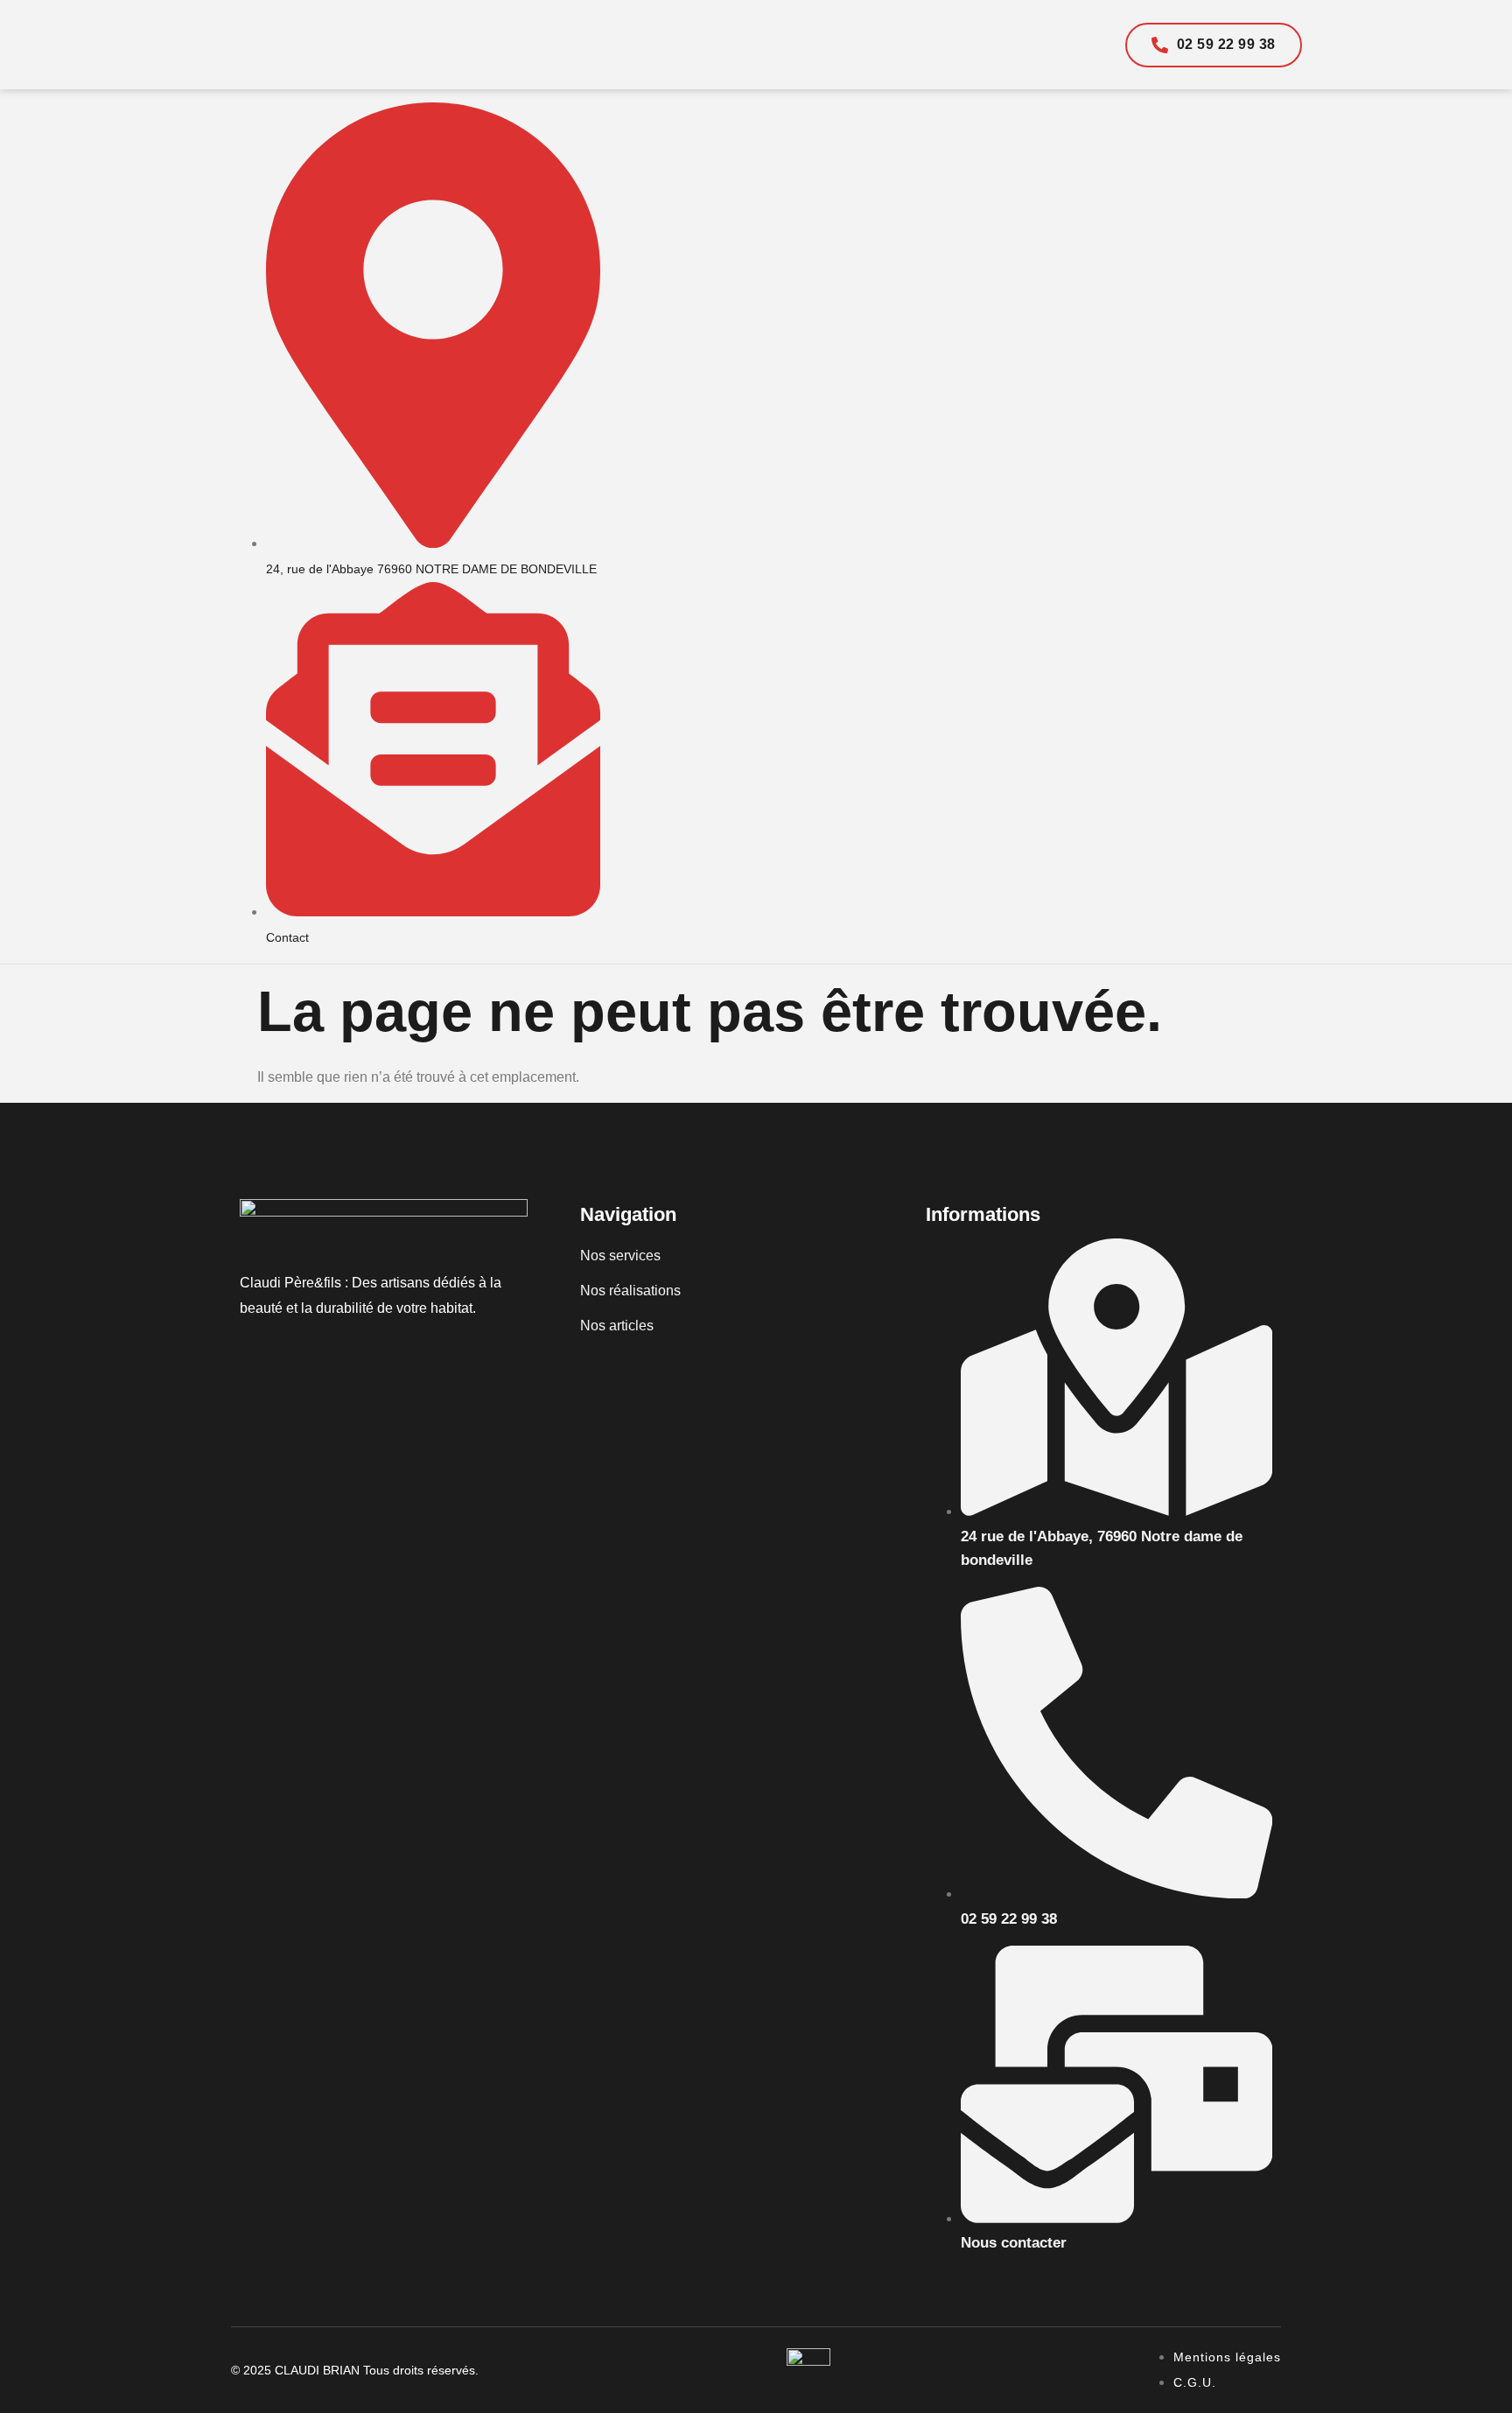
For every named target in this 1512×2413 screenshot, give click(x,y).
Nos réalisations (630, 1291)
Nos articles (617, 1326)
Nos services (620, 1256)
